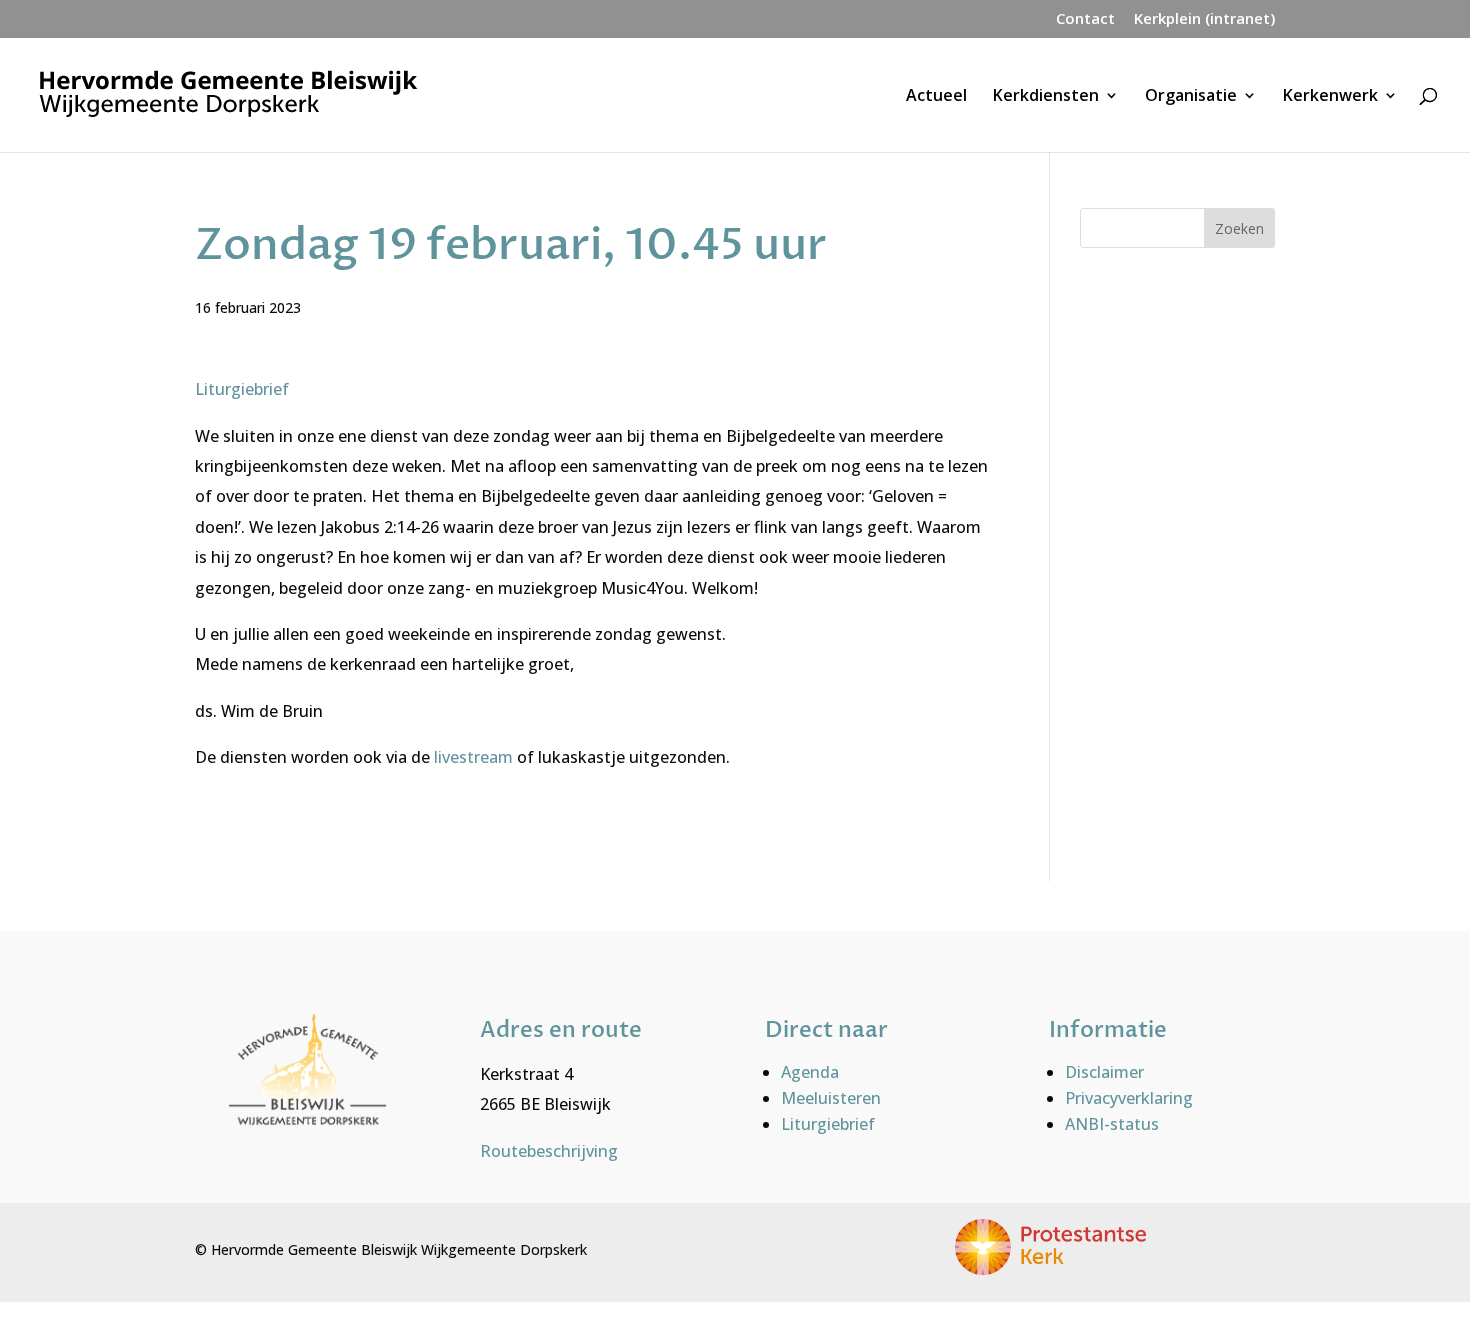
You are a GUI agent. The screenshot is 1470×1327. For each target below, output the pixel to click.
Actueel (936, 97)
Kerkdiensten (1046, 97)
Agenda (810, 1072)
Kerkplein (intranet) (1204, 19)
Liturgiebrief (242, 389)
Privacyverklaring (1129, 1098)
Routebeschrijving (549, 1151)
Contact (1085, 19)
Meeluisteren (831, 1098)
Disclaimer (1104, 1072)
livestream (475, 757)
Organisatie (1191, 97)
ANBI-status (1112, 1124)
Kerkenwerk (1330, 97)
